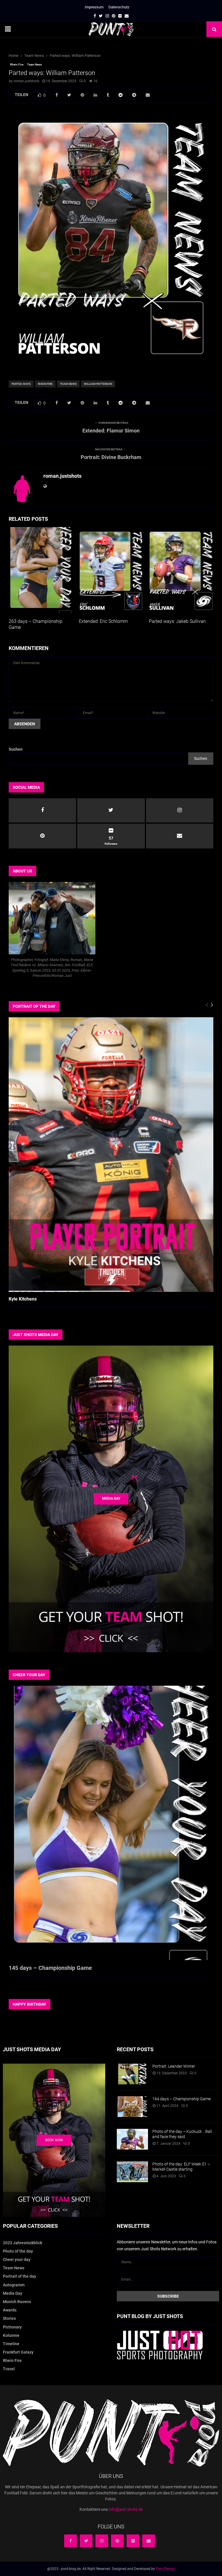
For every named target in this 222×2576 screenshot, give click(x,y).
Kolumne (11, 2335)
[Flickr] (133, 2541)
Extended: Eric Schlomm (103, 621)
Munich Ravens (17, 2302)
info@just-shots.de (126, 2509)
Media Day (13, 2293)
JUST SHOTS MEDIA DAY (36, 1335)
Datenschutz (119, 7)
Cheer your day (17, 2260)
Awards (10, 2310)
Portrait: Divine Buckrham (111, 457)
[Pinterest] (117, 2541)
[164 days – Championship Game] (132, 2107)
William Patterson (98, 384)
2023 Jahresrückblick (23, 2243)
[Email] (149, 2541)
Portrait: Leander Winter (174, 2066)
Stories (9, 2318)
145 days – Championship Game (50, 1968)
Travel (9, 2369)
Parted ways (21, 384)
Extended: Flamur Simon (111, 431)
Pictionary (12, 2327)
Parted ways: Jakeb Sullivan (177, 621)
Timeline (11, 2344)
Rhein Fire (17, 64)
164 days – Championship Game (182, 2099)
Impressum (94, 7)
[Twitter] (86, 2541)
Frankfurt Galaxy (18, 2352)
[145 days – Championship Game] (111, 1823)
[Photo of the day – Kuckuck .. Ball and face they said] (132, 2139)
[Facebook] (71, 2541)
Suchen (16, 749)
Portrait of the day (20, 2276)
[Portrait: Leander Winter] (132, 2074)
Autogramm (14, 2285)
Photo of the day (18, 2251)
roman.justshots (26, 81)
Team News (35, 64)
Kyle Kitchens (23, 1299)
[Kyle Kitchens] (111, 1154)
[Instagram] (102, 2541)
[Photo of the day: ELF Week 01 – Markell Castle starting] (132, 2172)
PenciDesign (165, 2569)
